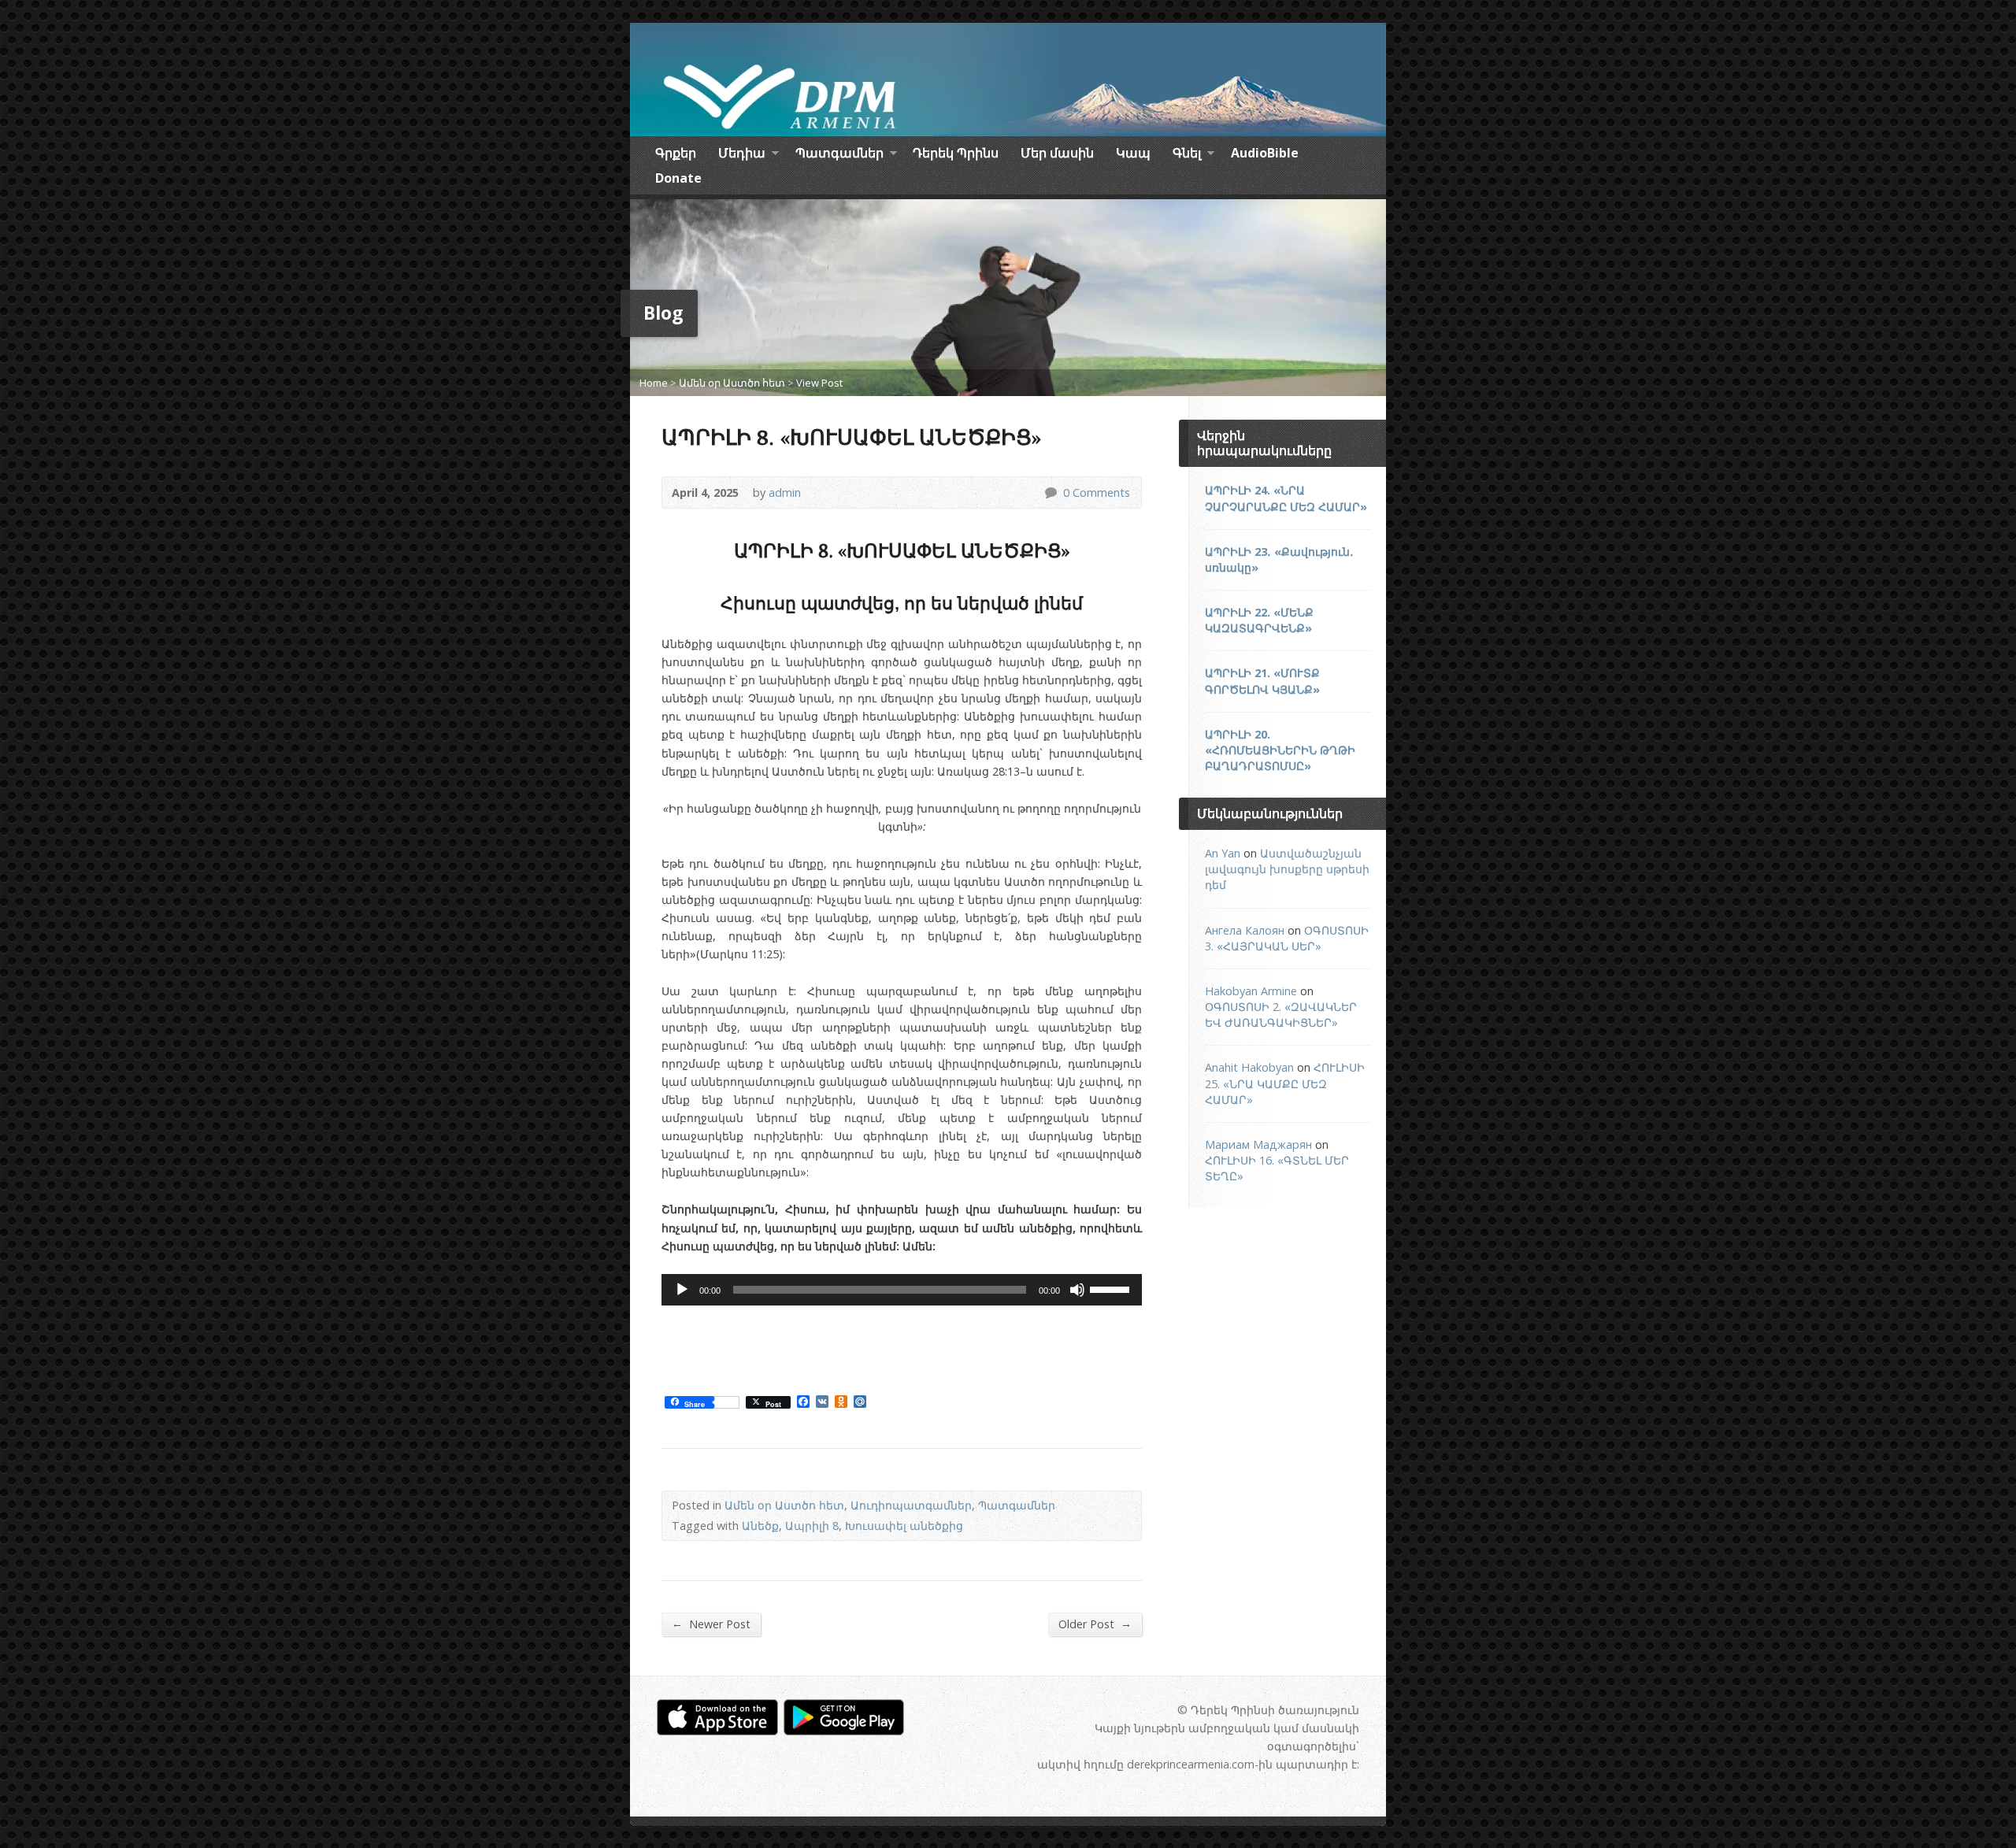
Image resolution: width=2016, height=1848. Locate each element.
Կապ (1133, 153)
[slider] (1112, 1288)
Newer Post (711, 1624)
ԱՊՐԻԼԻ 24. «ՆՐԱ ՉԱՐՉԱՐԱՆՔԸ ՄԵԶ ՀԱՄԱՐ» (1286, 498)
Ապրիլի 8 (812, 1526)
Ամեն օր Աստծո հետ (732, 383)
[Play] (682, 1290)
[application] (902, 1290)
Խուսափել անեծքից (904, 1526)
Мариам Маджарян (1258, 1144)
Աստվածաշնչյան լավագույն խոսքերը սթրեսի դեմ (1287, 869)
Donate (678, 178)
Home (654, 383)
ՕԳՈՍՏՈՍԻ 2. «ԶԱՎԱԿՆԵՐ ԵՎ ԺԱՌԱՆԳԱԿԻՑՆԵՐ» (1281, 1015)
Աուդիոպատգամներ (911, 1505)
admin (785, 493)
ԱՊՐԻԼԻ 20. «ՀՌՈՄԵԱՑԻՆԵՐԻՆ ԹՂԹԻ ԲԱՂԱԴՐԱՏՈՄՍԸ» (1280, 750)
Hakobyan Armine (1251, 991)
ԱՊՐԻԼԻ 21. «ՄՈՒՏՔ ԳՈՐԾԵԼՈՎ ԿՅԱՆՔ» (1262, 681)
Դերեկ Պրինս (956, 153)
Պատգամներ (839, 155)
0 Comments (1050, 493)
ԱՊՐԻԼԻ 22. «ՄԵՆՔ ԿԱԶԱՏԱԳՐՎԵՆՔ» (1259, 620)
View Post (819, 383)
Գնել (1187, 155)
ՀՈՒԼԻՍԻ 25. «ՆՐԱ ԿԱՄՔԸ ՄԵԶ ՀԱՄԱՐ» (1285, 1083)
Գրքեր (676, 153)
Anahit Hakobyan (1249, 1067)
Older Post (1095, 1624)
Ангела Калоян (1245, 930)
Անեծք (760, 1526)
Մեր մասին (1057, 153)
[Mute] (1077, 1290)
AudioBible (1265, 153)
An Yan (1223, 853)
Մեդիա (742, 155)
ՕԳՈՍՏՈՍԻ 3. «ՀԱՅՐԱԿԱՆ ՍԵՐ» (1287, 938)
